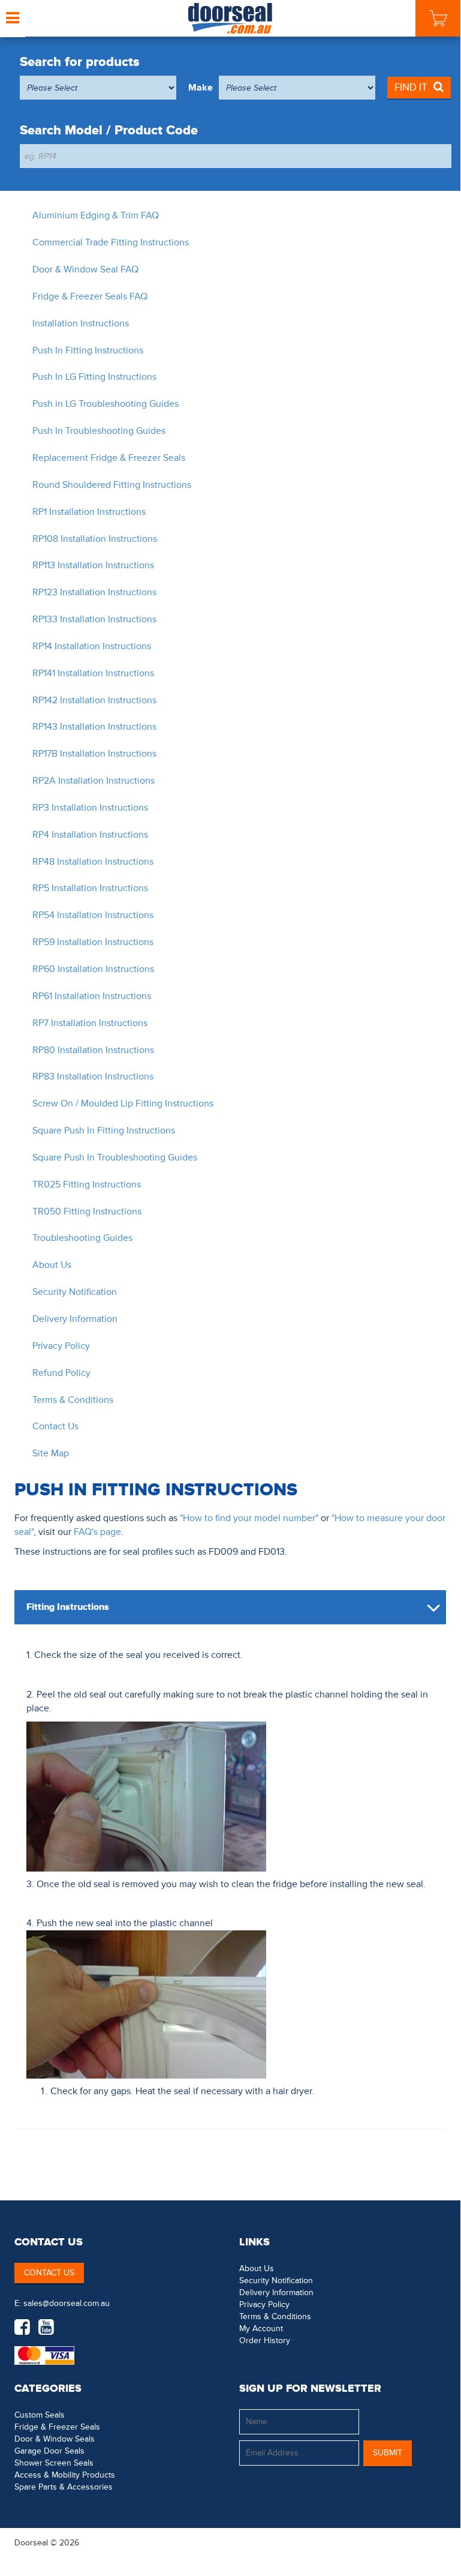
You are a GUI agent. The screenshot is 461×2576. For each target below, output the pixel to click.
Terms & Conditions (73, 1400)
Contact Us (55, 1426)
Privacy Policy (61, 1346)
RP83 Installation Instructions (93, 1076)
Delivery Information (75, 1319)
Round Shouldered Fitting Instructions (112, 485)
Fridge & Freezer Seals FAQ (90, 296)
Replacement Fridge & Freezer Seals (109, 458)
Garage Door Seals (49, 2451)
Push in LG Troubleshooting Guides (106, 404)
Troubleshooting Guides (82, 1238)
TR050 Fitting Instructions (87, 1211)
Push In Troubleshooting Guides (99, 431)
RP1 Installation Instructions (89, 512)
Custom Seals (40, 2415)
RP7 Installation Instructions (90, 1023)
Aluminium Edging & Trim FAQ (96, 215)
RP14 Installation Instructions (92, 646)
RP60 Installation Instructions (93, 969)
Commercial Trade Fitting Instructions (111, 242)
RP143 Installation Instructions (94, 727)
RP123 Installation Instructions (94, 592)
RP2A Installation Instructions (94, 781)
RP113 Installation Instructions (93, 565)
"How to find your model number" (249, 1518)
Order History (265, 2340)
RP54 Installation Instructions (93, 915)
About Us (52, 1265)
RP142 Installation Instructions (94, 700)
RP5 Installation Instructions (90, 888)
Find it (411, 87)
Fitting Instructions (68, 1607)
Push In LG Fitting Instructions (94, 377)
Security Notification (75, 1292)
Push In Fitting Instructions (88, 350)
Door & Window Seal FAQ (85, 269)
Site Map (51, 1453)
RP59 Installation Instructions (93, 942)
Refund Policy (61, 1373)
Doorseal (31, 2543)
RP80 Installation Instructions (93, 1050)
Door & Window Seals (55, 2439)
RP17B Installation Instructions (94, 754)
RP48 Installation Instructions (93, 862)
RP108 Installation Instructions (95, 539)
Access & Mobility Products (65, 2475)
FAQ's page (97, 1532)
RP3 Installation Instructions (90, 808)
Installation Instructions (81, 323)
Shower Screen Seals (54, 2463)
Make (201, 88)
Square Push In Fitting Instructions (104, 1130)
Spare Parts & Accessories (64, 2487)
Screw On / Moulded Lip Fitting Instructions (123, 1103)
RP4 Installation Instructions (90, 835)
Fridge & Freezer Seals (57, 2427)
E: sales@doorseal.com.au (62, 2303)
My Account (261, 2328)
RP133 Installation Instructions (94, 619)
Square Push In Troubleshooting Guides (115, 1157)
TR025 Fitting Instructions (87, 1184)
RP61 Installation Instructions (92, 996)
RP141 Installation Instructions (93, 673)
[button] (422, 2542)
